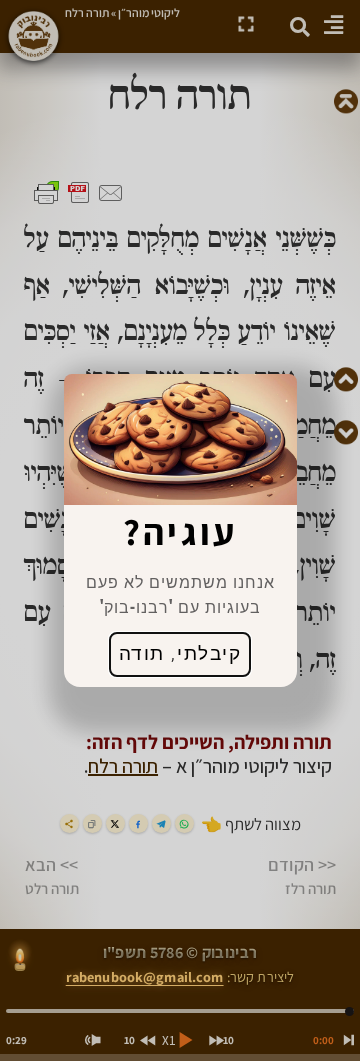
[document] (180, 530)
